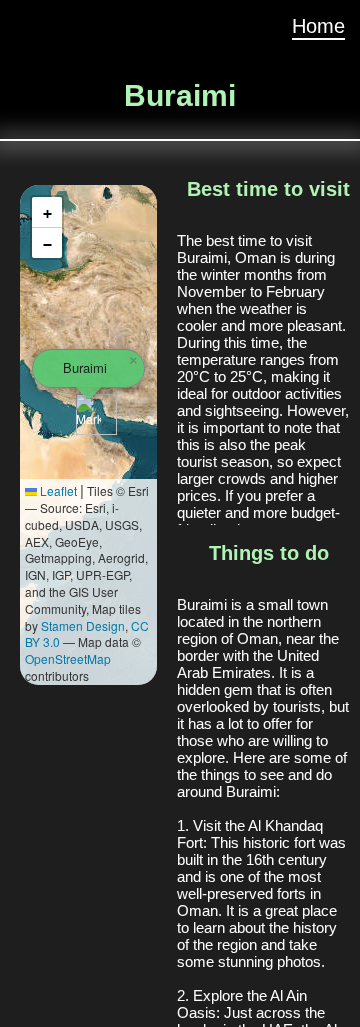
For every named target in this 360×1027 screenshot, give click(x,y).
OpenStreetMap (68, 658)
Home (318, 26)
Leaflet (57, 490)
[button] (88, 414)
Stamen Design (83, 625)
